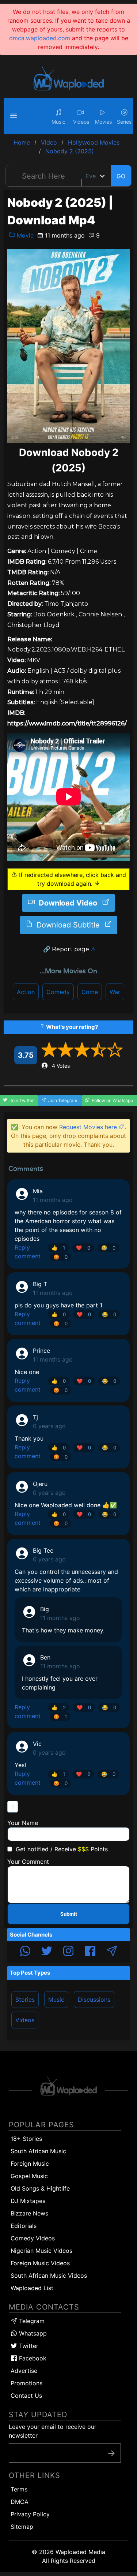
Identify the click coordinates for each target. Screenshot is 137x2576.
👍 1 (58, 1248)
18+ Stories (26, 2139)
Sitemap (22, 2527)
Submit (69, 1914)
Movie (24, 235)
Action (26, 992)
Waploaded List (32, 2288)
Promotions (26, 2383)
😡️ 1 (60, 1717)
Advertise (24, 2371)
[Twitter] (47, 1952)
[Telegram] (112, 1952)
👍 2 (59, 1707)
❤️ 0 (83, 1248)
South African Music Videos (49, 2276)
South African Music (38, 2151)
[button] (15, 116)
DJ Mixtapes (28, 2201)
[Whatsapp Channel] (25, 1952)
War (115, 992)
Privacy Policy (30, 2514)
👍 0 (59, 1314)
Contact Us (26, 2396)
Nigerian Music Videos (41, 2251)
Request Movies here (89, 1127)
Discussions (94, 2000)
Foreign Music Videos (40, 2263)
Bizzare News (29, 2213)
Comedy (58, 992)
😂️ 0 (108, 1248)
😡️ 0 (60, 1257)
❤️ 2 (83, 1774)
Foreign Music (30, 2164)
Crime (90, 992)
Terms (19, 2489)
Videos (25, 2020)
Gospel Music (29, 2176)
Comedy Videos (33, 2238)
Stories (25, 2000)
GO (121, 176)
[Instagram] (68, 1952)
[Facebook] (90, 1952)
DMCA (20, 2502)
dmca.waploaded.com (40, 38)
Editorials (24, 2226)
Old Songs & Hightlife (40, 2188)
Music (56, 2000)
